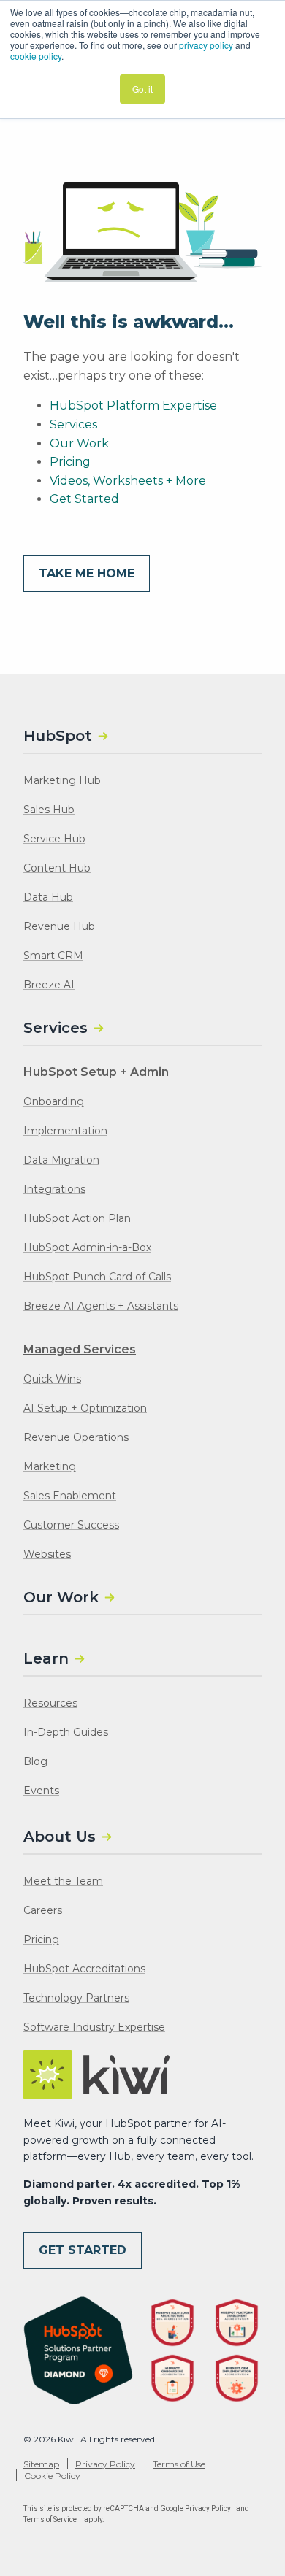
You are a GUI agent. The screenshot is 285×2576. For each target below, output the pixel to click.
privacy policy (206, 45)
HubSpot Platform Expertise (133, 405)
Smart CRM (53, 956)
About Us (60, 1837)
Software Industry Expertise (94, 2027)
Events (41, 1791)
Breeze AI (49, 985)
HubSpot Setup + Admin (96, 1072)
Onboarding (54, 1101)
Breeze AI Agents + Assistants (101, 1306)
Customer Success (71, 1525)
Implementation (65, 1131)
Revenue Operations (76, 1437)
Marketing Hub (62, 780)
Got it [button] (142, 89)
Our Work (79, 443)
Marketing (50, 1466)
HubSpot (58, 736)
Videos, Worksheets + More (128, 481)
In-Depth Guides (66, 1732)
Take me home (87, 573)
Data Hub (48, 897)
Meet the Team (63, 1881)
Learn (46, 1658)
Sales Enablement (70, 1496)
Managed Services (80, 1349)
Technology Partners (76, 1998)
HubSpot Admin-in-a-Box (87, 1247)
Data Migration (61, 1160)
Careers (43, 1910)
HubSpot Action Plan (77, 1218)
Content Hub (57, 868)
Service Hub (54, 839)
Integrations (54, 1189)
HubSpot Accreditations (84, 1969)
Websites (47, 1554)
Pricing (70, 462)
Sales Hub (49, 810)
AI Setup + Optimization (85, 1408)
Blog (35, 1761)
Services (73, 424)
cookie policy (36, 56)
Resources (50, 1703)
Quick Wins (52, 1379)
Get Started (84, 499)
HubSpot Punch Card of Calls (97, 1277)
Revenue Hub (59, 926)
